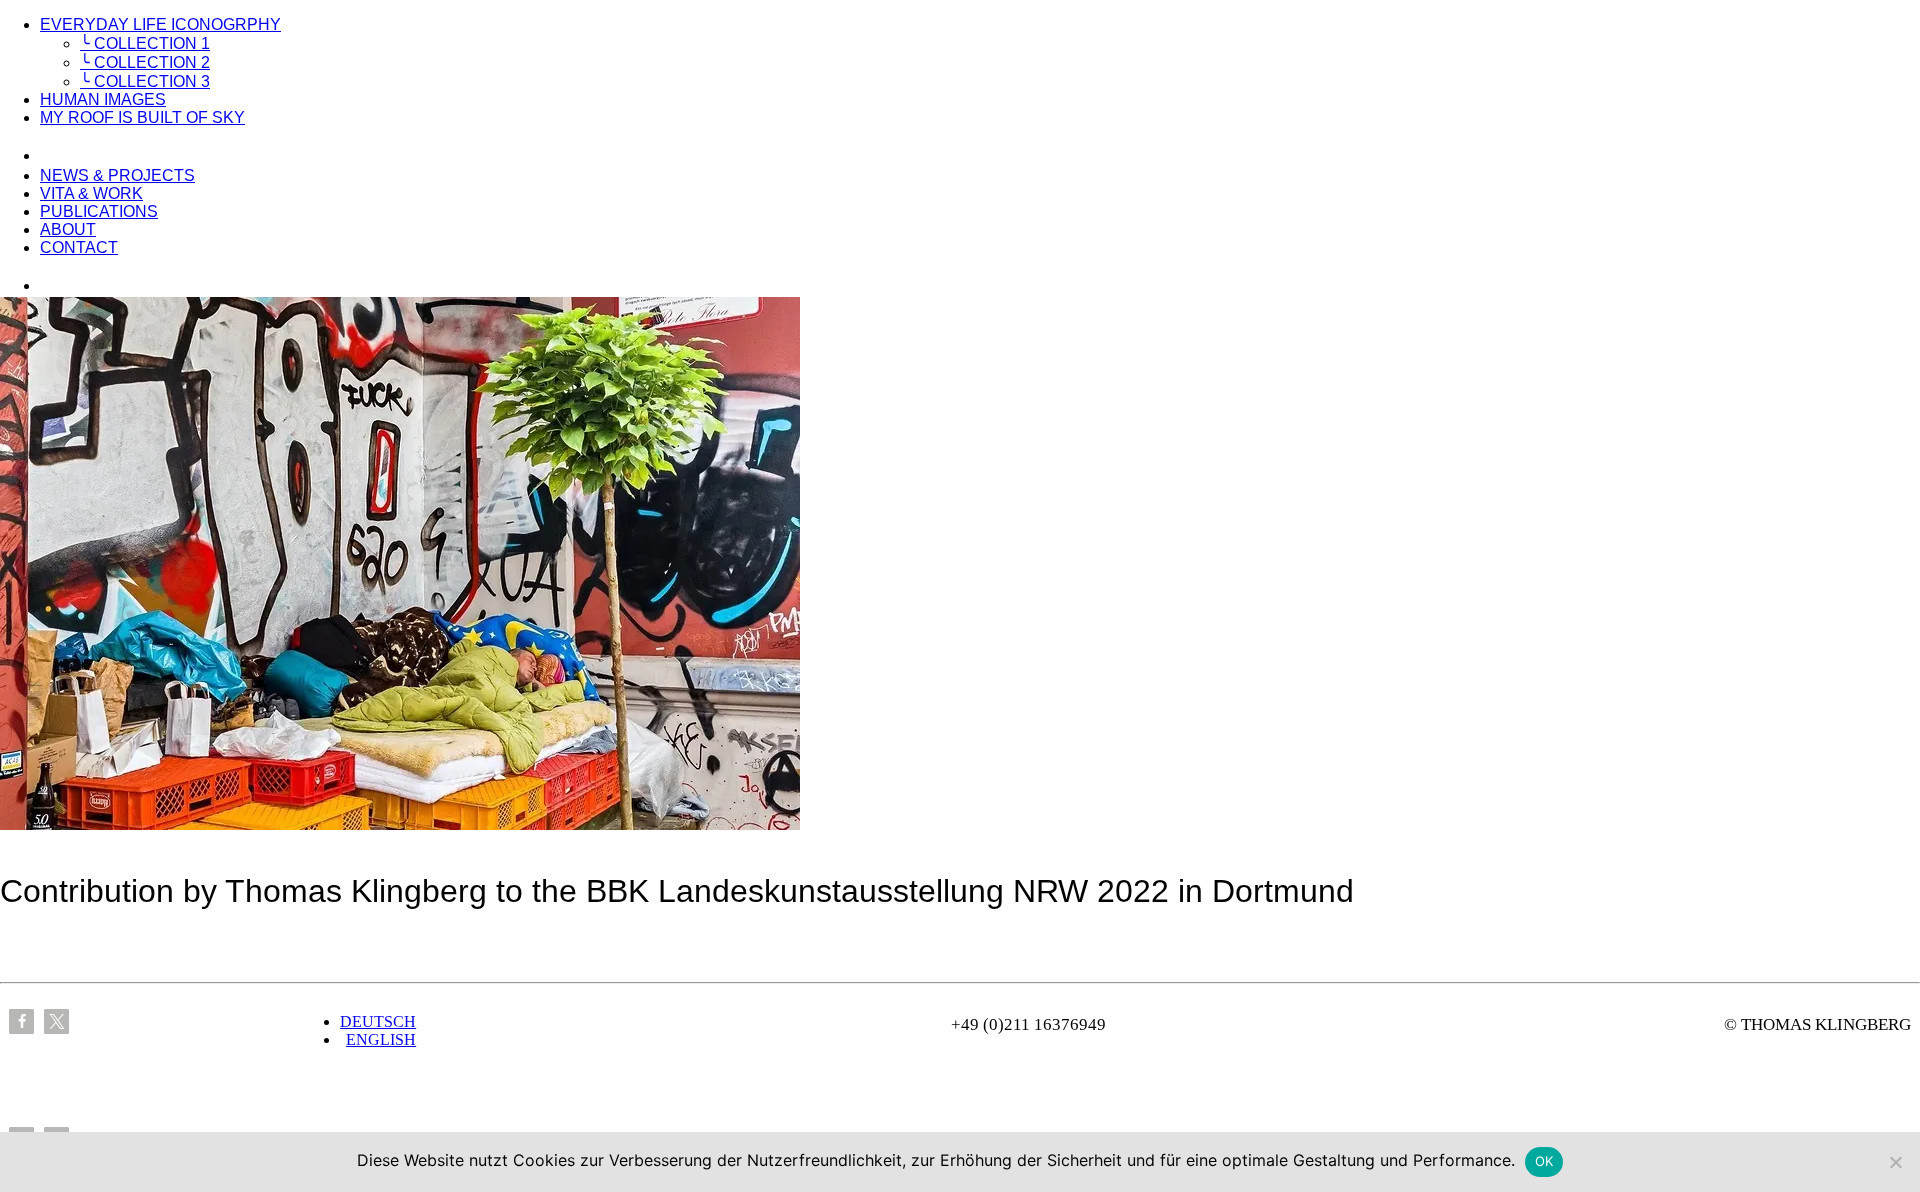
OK (1544, 1161)
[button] (21, 1021)
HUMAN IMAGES (103, 99)
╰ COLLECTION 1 (145, 43)
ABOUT (68, 229)
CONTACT (79, 247)
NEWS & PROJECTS (117, 175)
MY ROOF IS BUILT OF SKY (142, 117)
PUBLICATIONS (99, 211)
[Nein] (1895, 1162)
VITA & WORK (91, 193)
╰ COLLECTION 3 (145, 81)
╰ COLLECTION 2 (145, 62)
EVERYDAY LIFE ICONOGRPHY (160, 24)
